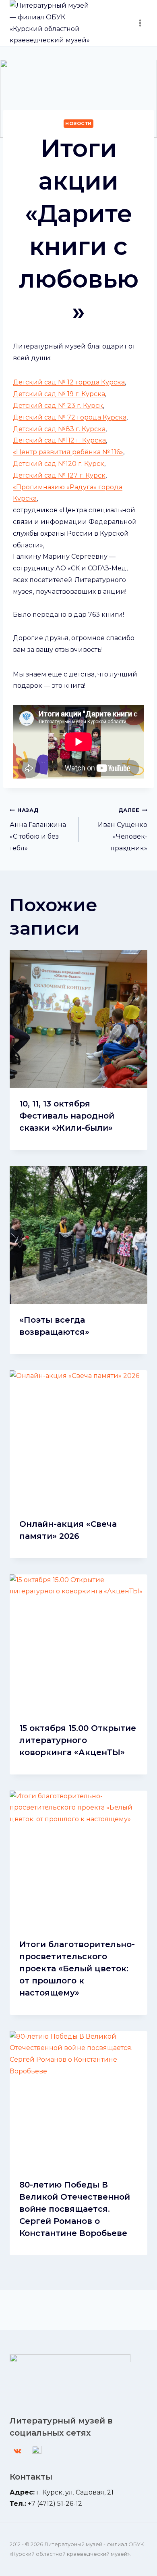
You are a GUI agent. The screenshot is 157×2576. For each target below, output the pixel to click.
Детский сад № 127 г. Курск (59, 475)
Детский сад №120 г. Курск (59, 464)
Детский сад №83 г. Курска (59, 429)
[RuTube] (37, 2451)
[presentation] (78, 1019)
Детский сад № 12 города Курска (69, 382)
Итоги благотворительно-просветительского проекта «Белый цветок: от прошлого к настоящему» (77, 1969)
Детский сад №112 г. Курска (59, 440)
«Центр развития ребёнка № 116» (68, 452)
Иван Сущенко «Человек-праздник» (123, 829)
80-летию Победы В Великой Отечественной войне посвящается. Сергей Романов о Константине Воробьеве (75, 2209)
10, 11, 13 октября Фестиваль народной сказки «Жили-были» (67, 1116)
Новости (78, 123)
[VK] (17, 2451)
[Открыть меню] (140, 23)
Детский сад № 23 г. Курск (58, 406)
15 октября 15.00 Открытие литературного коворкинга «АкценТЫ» (78, 1740)
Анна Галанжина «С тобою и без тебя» (38, 829)
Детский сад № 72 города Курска (70, 417)
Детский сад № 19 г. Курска (59, 394)
